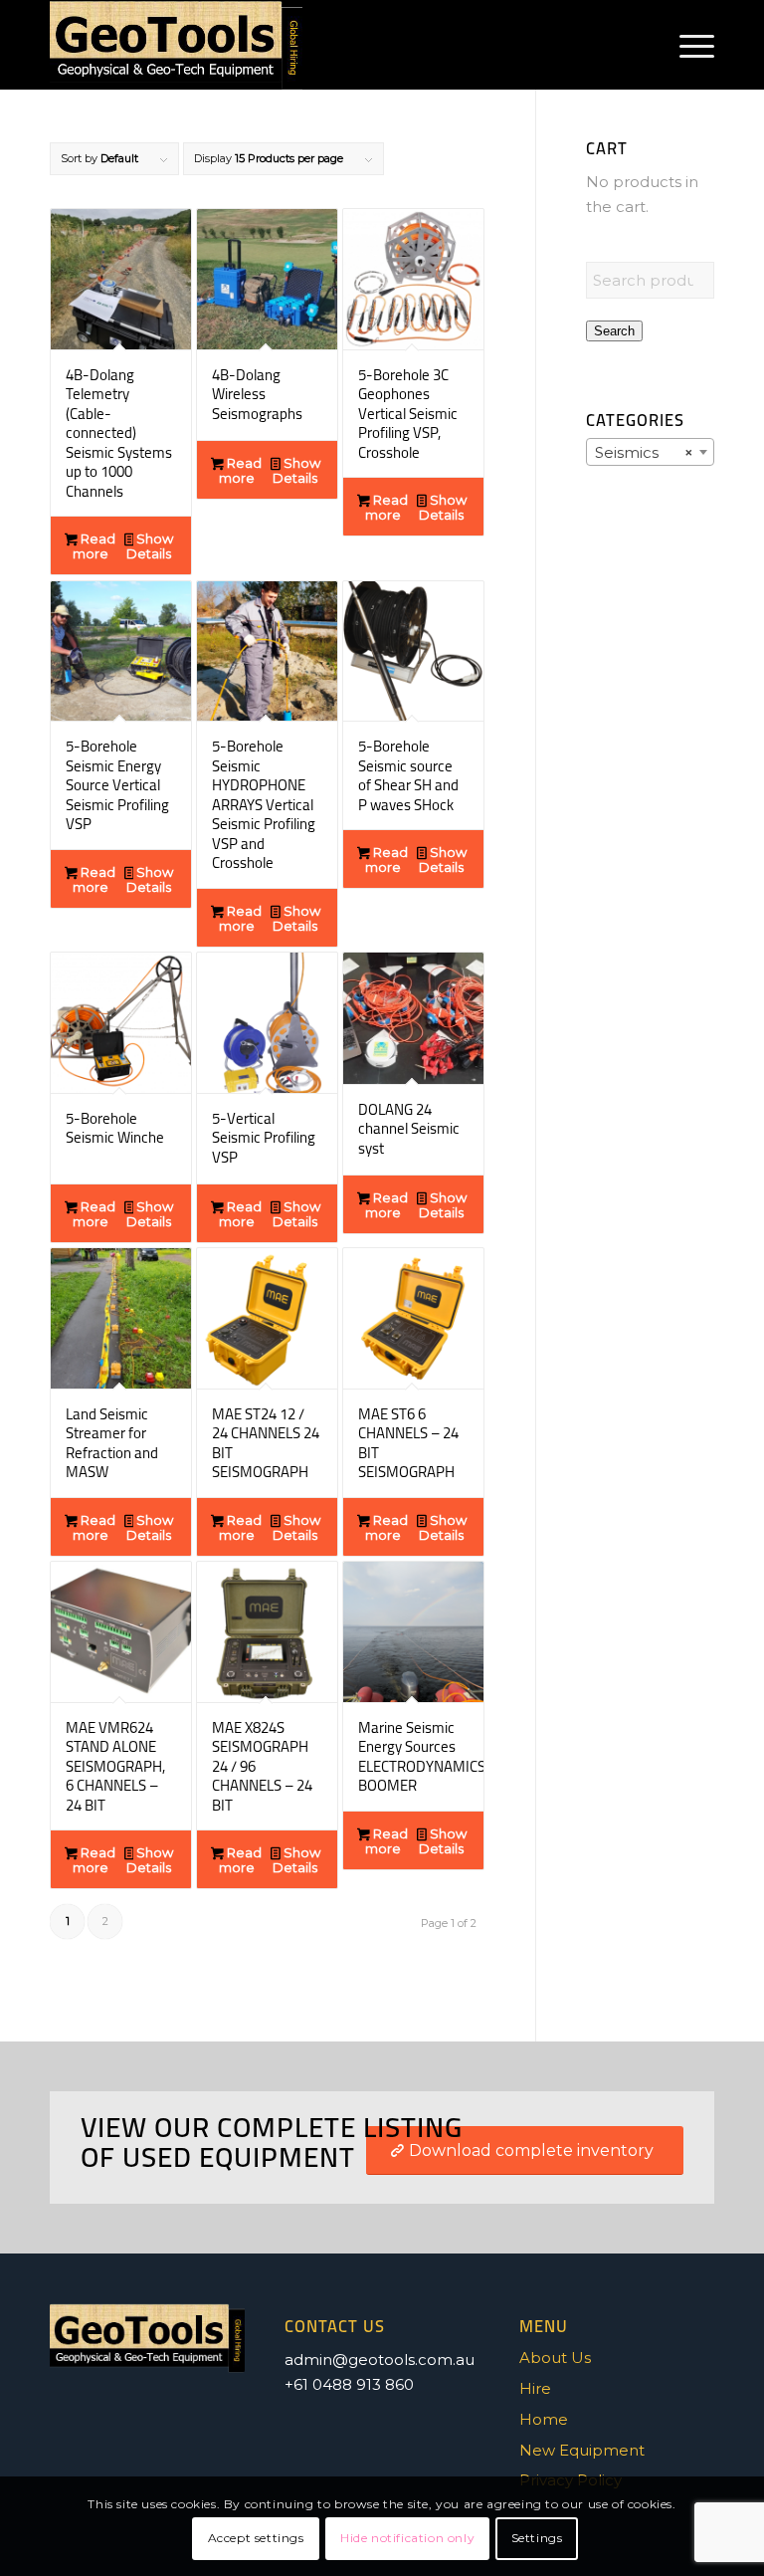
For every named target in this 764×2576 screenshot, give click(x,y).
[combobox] (650, 452)
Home (544, 2419)
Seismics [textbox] (644, 452)
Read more (94, 546)
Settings (537, 2538)
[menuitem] (687, 45)
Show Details (150, 546)
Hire (535, 2388)
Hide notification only (407, 2538)
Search (614, 331)
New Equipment (582, 2450)
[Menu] (687, 45)
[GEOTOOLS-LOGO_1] (176, 45)
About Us (555, 2358)
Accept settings (256, 2538)
